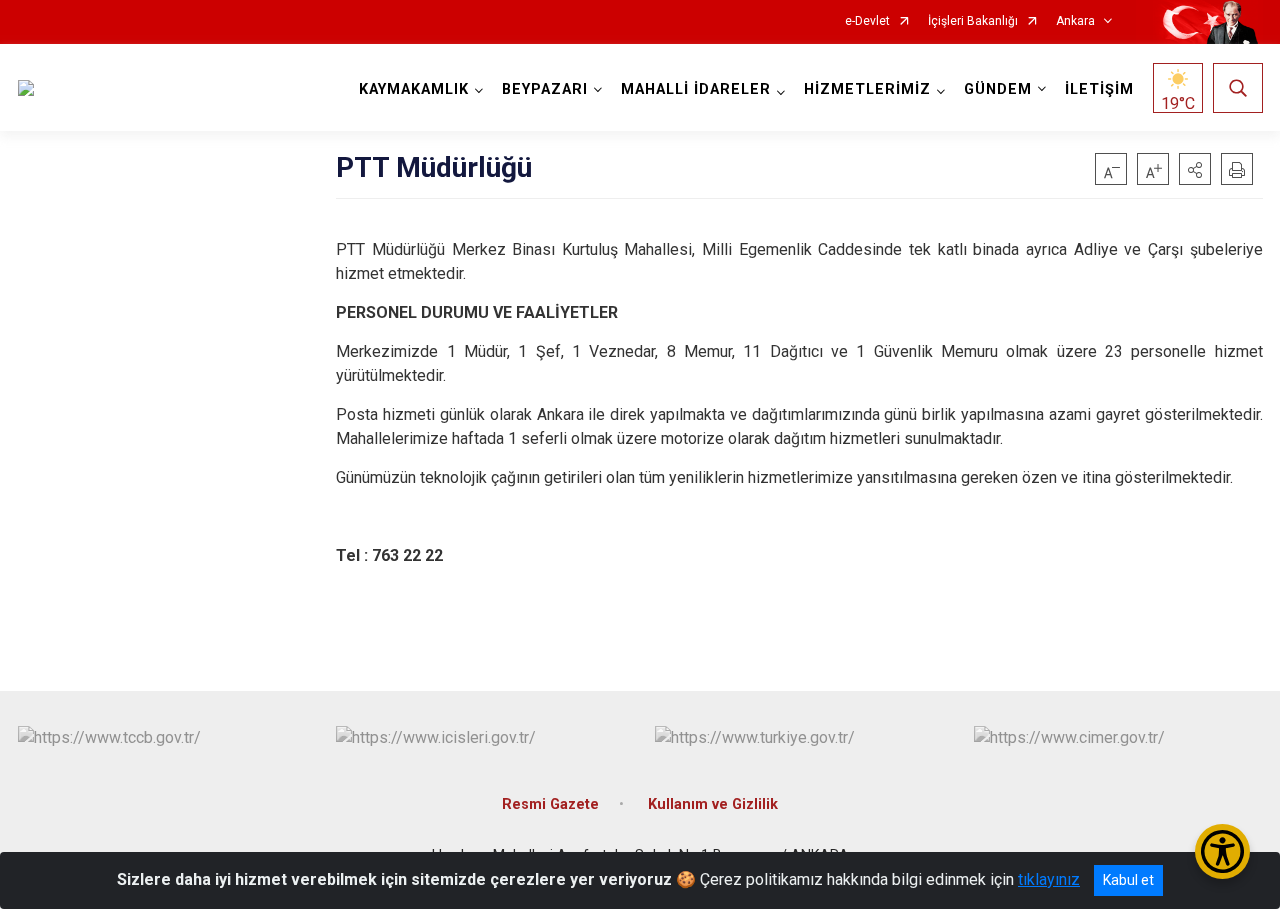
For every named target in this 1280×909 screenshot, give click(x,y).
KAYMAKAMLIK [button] (414, 89)
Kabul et (1128, 880)
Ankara (1075, 21)
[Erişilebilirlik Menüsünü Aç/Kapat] (1222, 851)
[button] (1195, 169)
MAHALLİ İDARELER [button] (696, 89)
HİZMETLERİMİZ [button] (867, 89)
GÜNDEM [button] (998, 89)
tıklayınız (1049, 879)
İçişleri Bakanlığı (973, 21)
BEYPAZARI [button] (545, 89)
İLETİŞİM (1099, 89)
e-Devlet (867, 21)
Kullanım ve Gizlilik (713, 804)
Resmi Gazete (550, 804)
